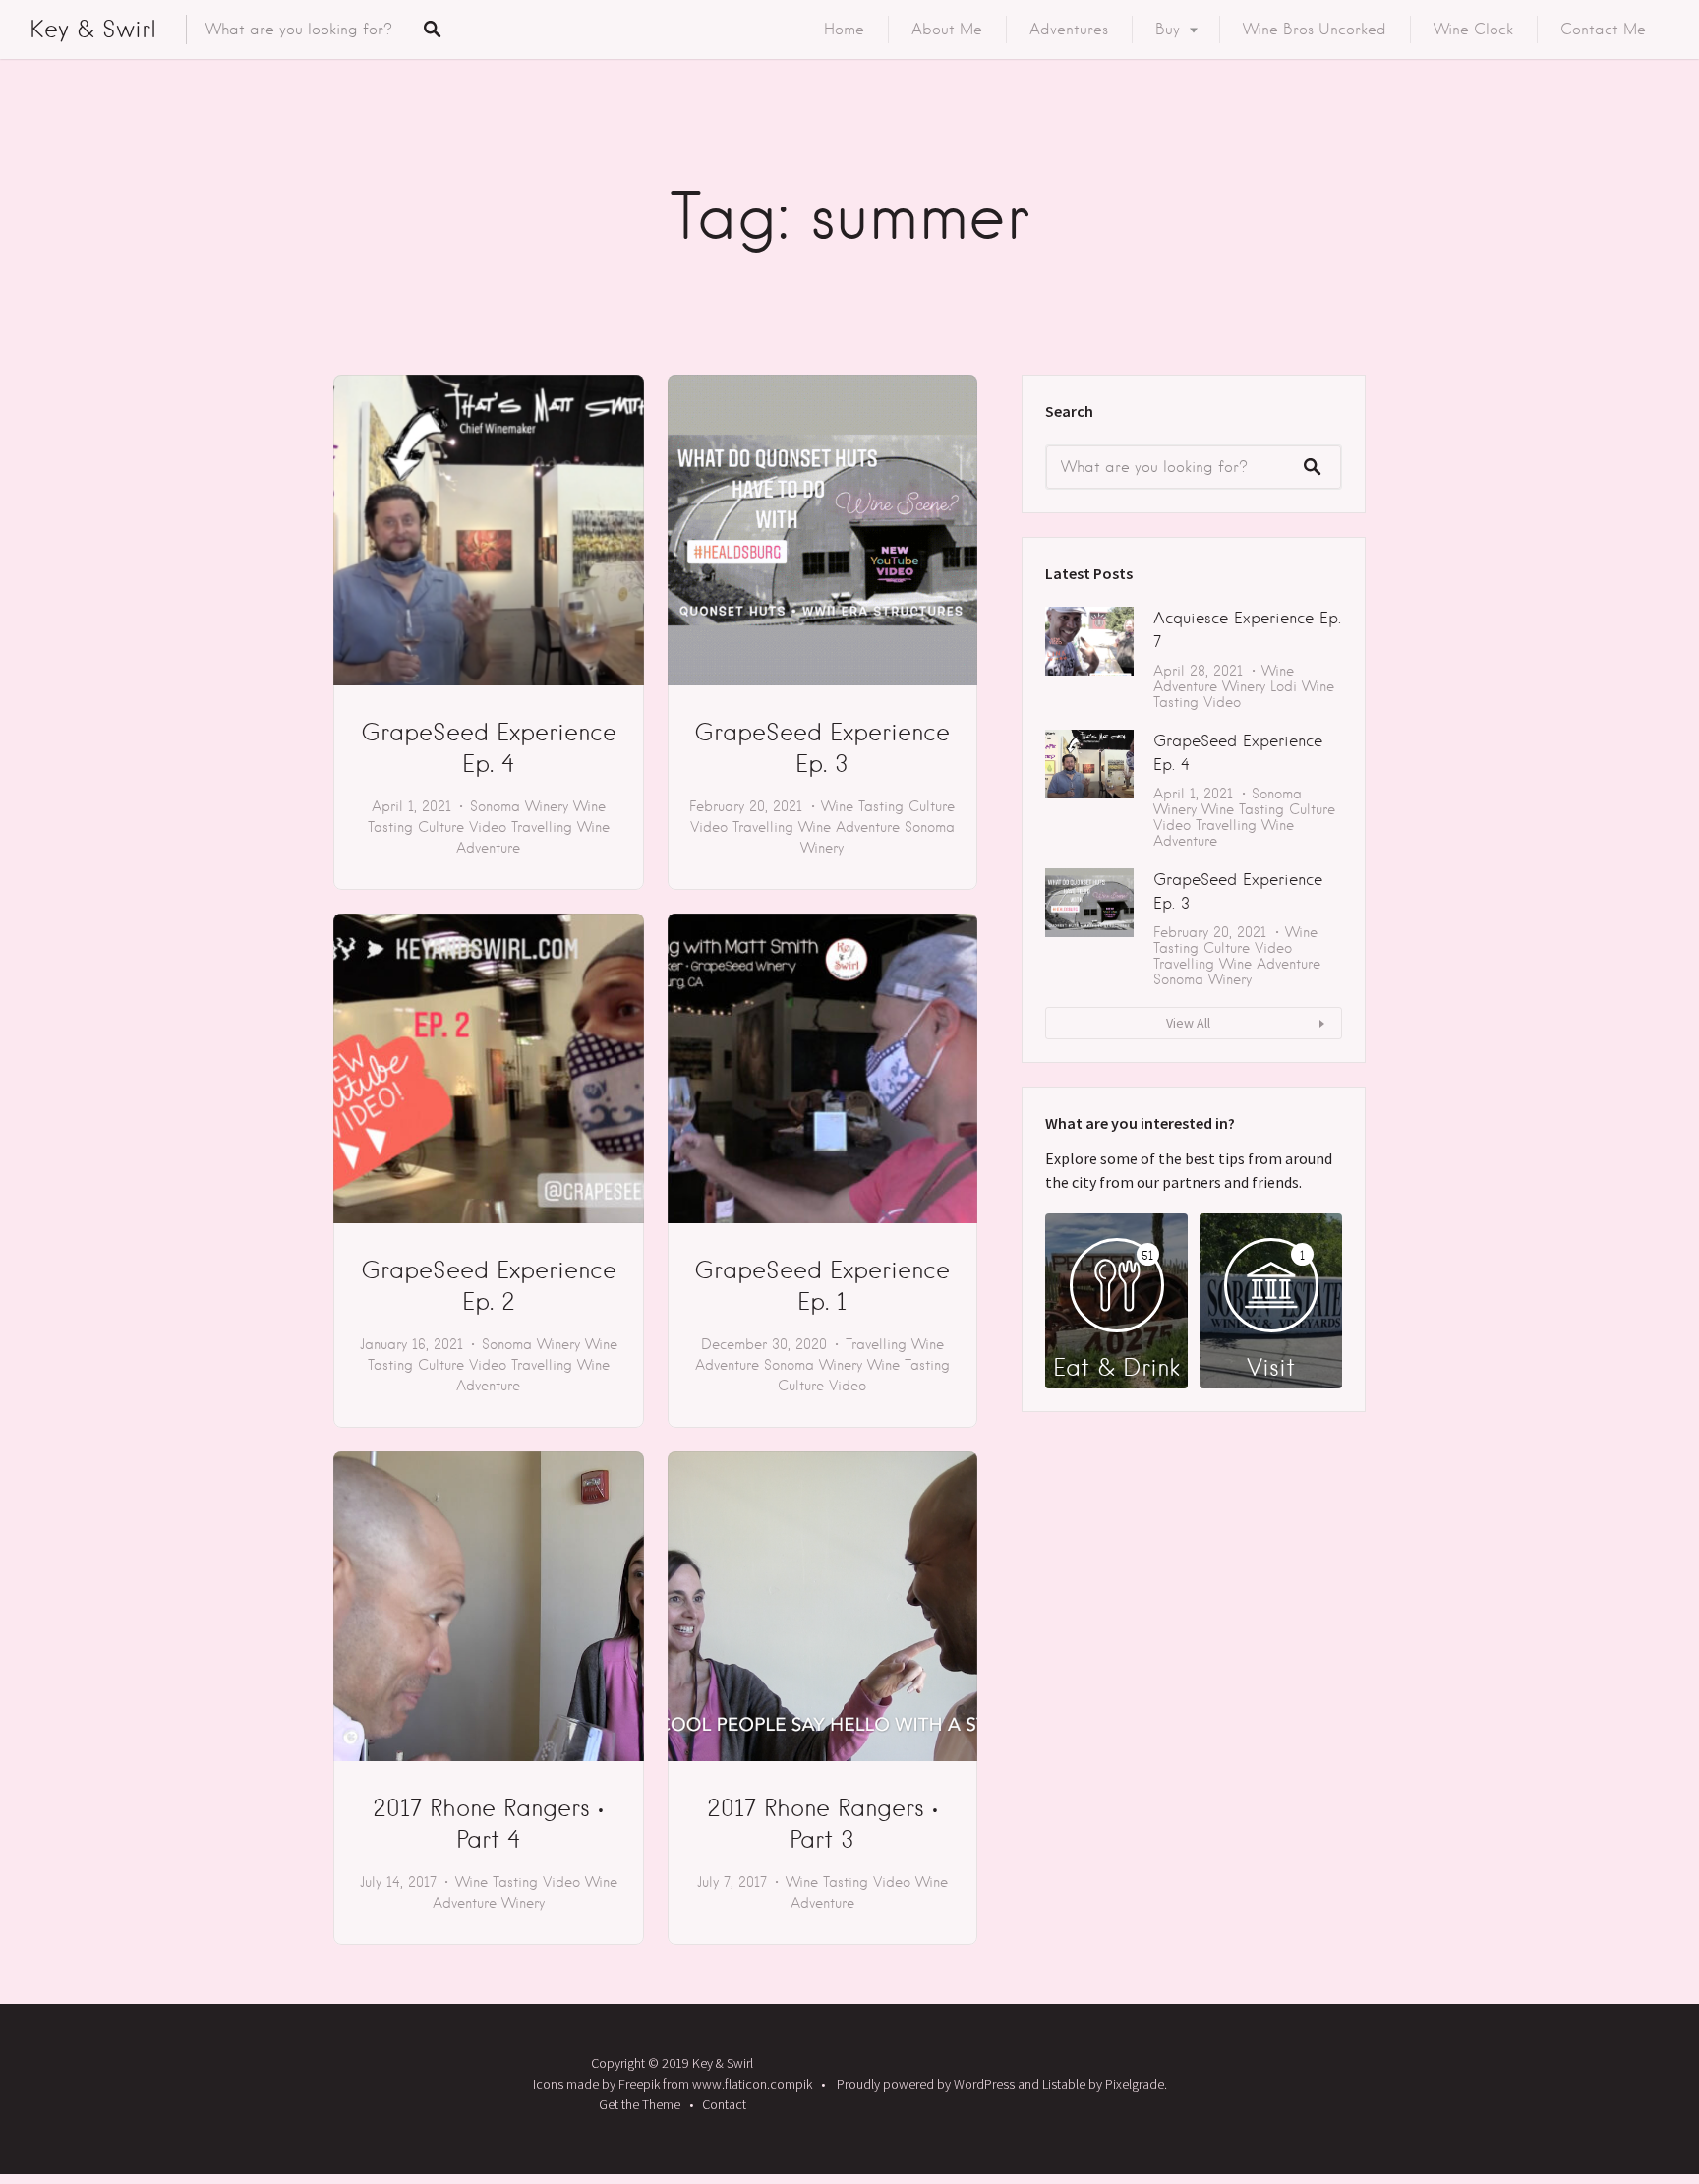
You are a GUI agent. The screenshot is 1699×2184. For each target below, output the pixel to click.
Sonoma (495, 806)
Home (844, 30)
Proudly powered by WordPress (926, 2084)
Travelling (542, 827)
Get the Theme (640, 2104)
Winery (547, 806)
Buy (1168, 30)
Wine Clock (1473, 30)
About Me (947, 30)
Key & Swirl (93, 29)
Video (488, 827)
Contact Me (1603, 30)
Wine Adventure (849, 827)
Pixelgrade (1135, 2084)
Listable (1064, 2084)
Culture (441, 827)
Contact (724, 2104)
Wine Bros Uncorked (1315, 30)
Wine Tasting (862, 806)
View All (1188, 1023)
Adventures (1069, 30)
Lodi (1284, 686)
